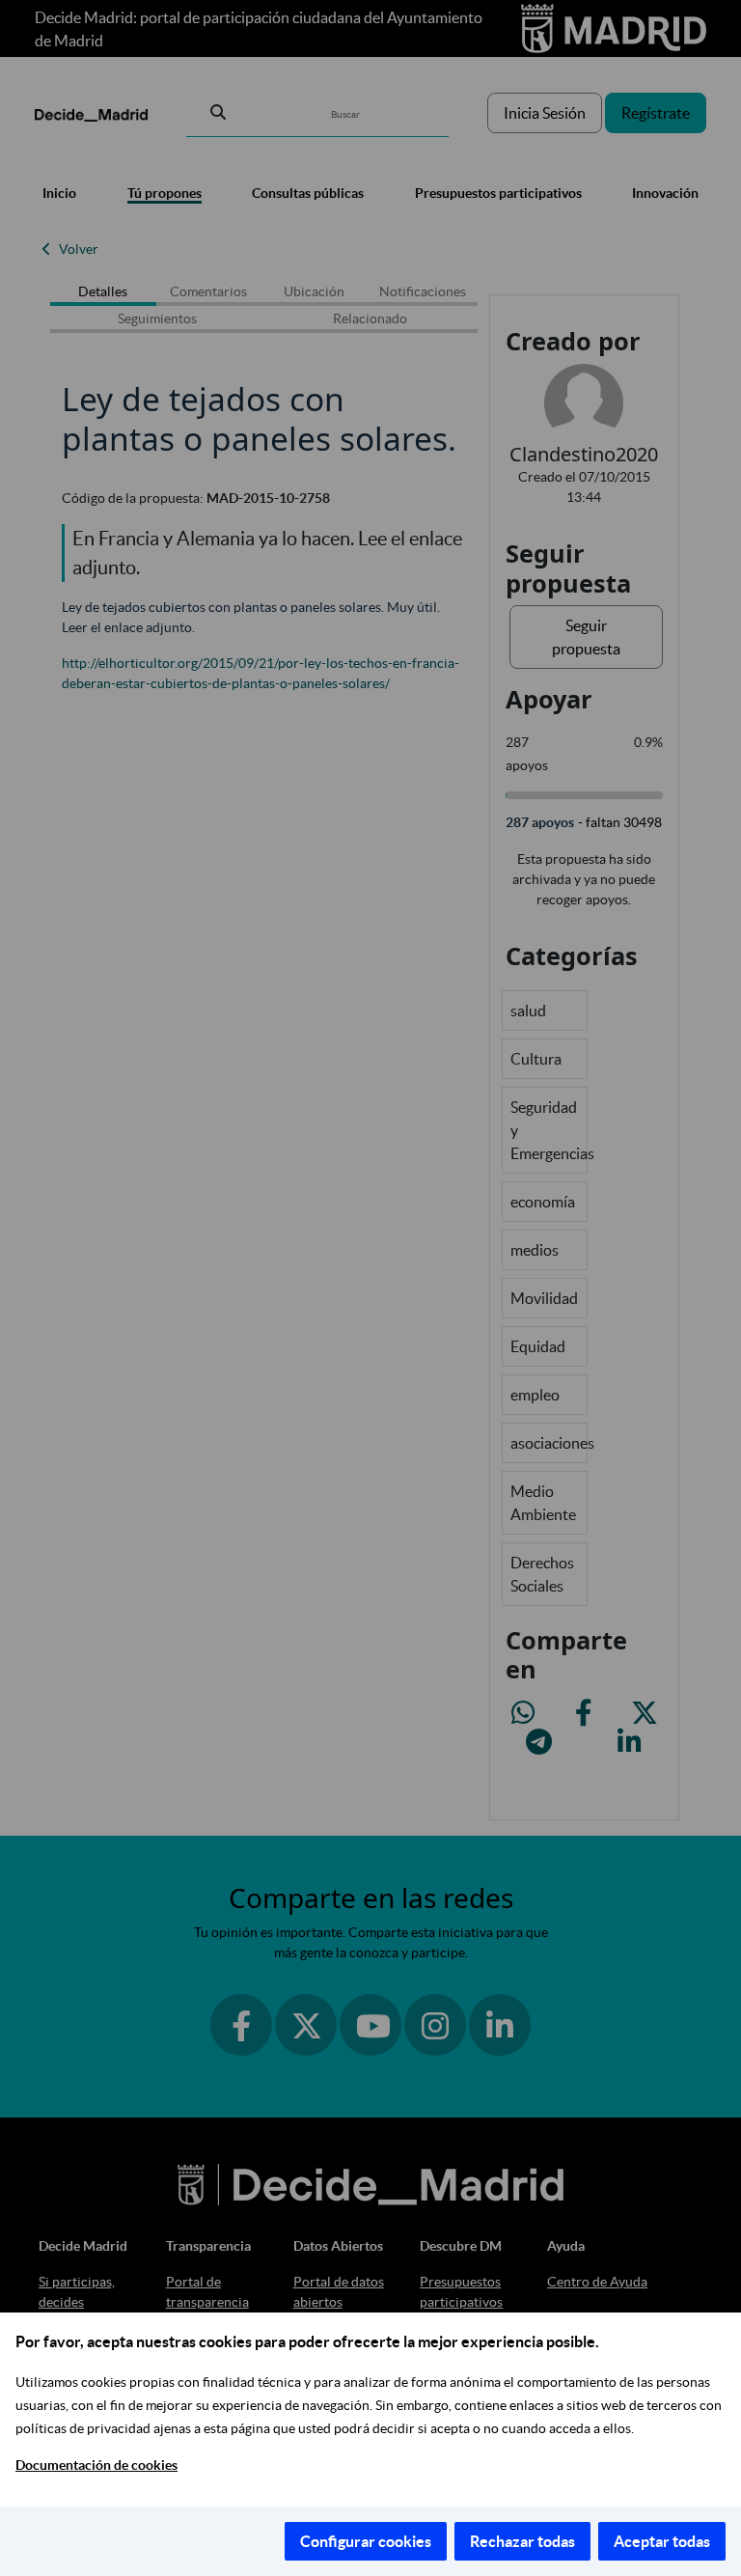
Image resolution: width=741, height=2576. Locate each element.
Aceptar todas (662, 2541)
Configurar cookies (366, 2541)
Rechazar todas (522, 2541)
